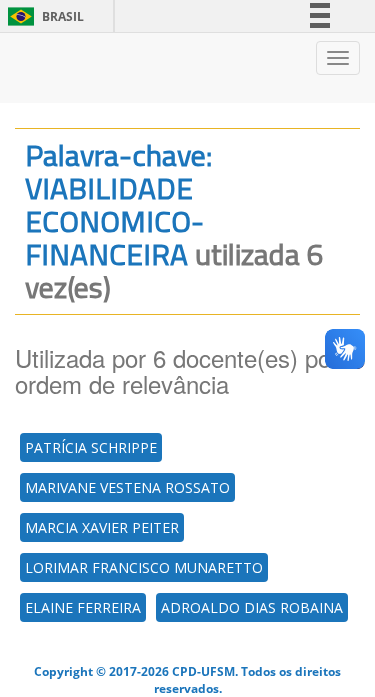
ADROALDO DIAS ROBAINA (252, 607)
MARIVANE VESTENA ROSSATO (127, 487)
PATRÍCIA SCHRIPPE (91, 447)
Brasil (42, 16)
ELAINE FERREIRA (83, 607)
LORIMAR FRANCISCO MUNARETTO (144, 567)
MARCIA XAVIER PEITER (102, 527)
